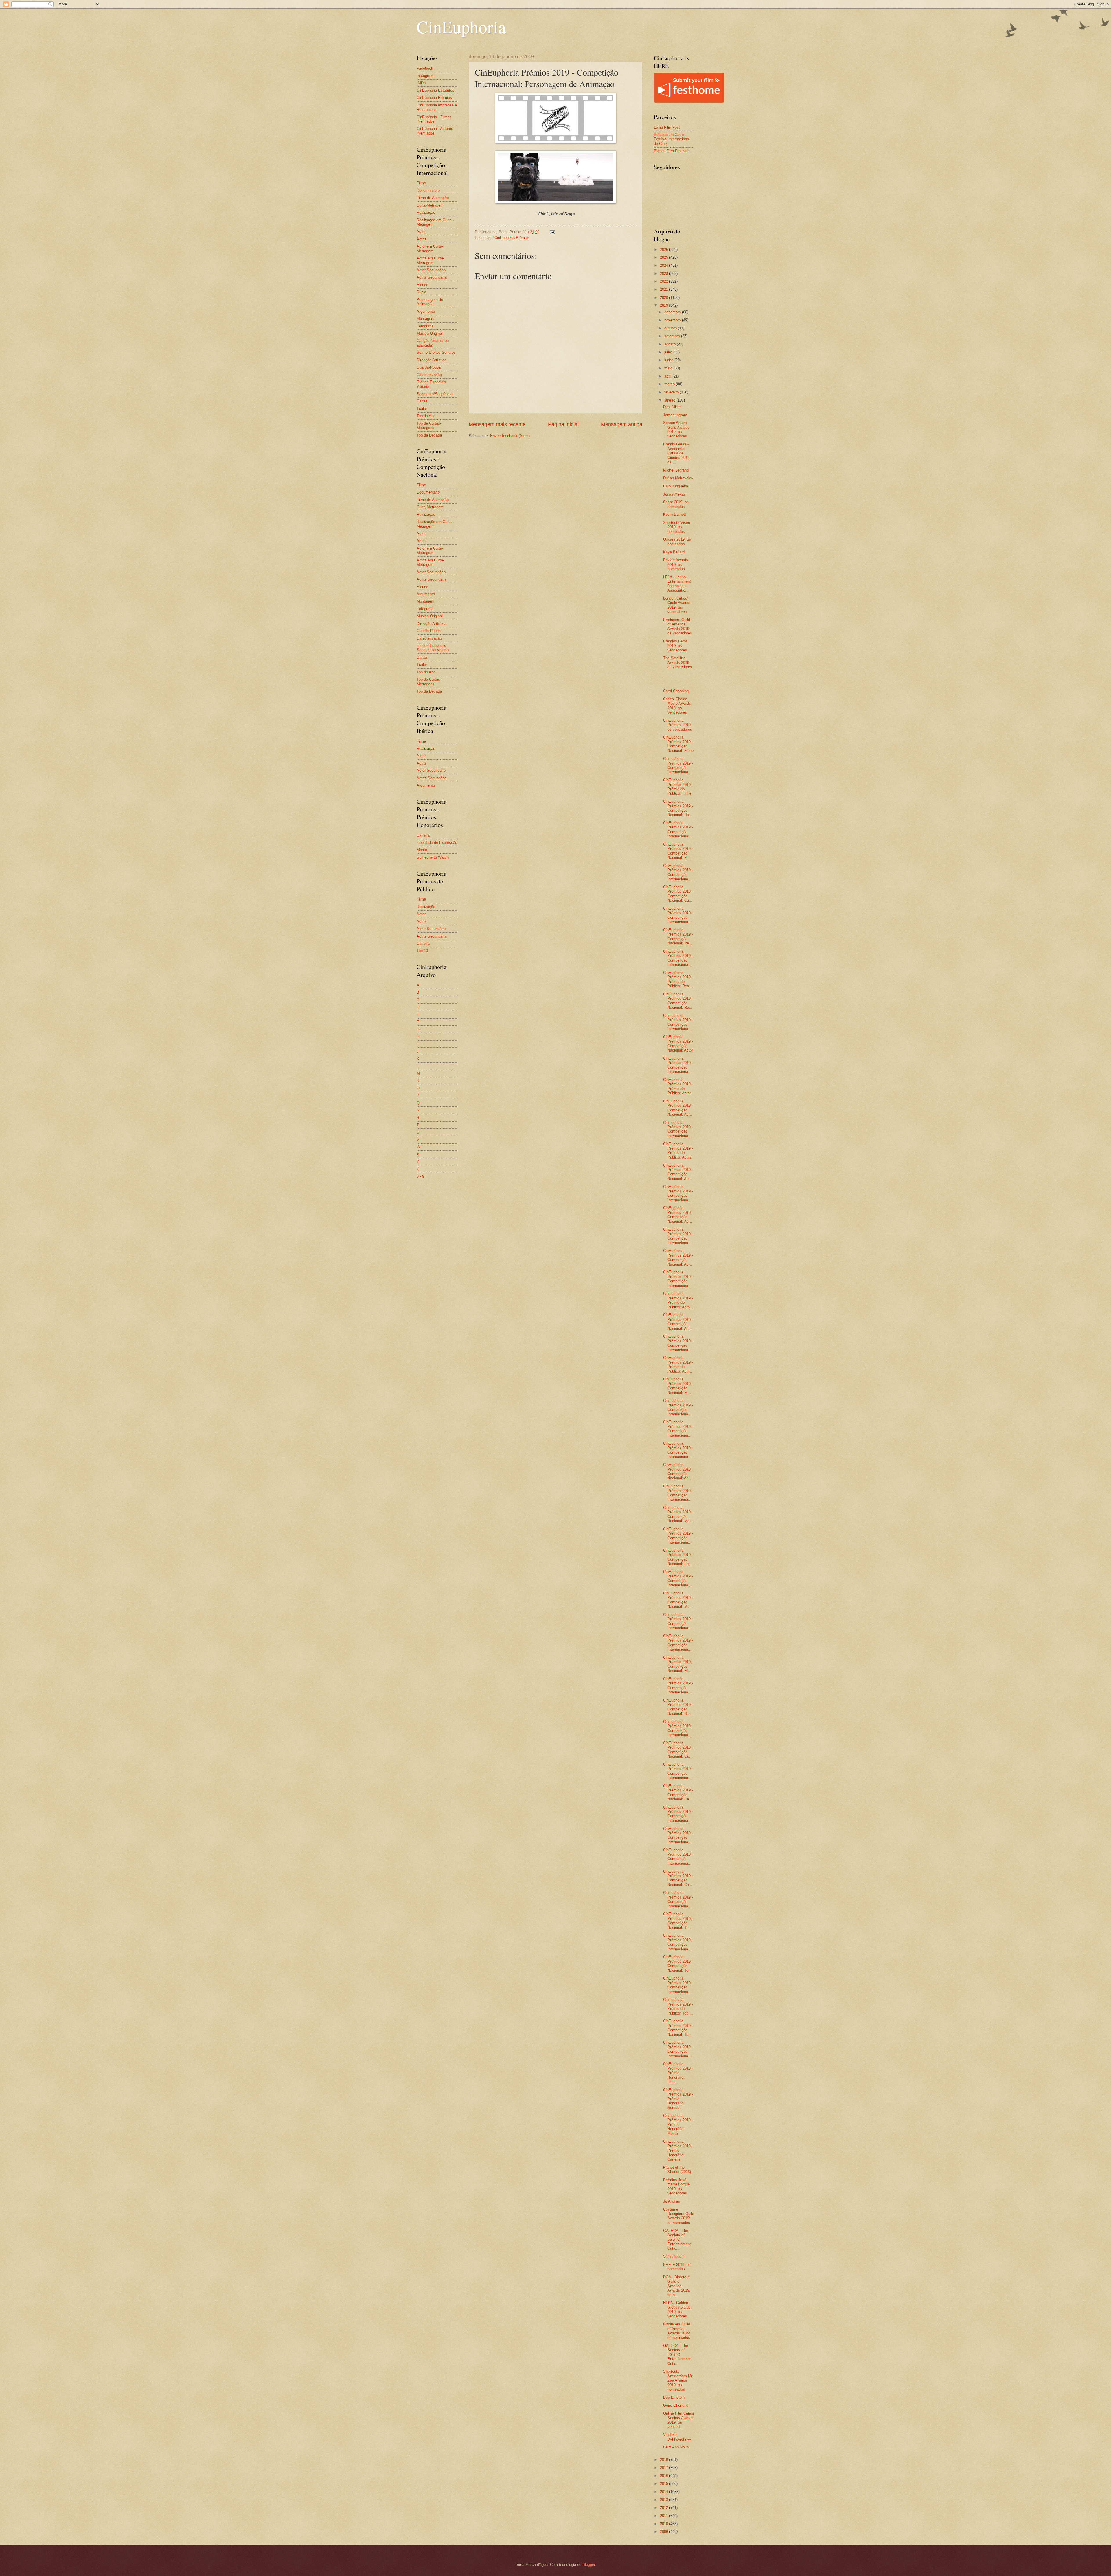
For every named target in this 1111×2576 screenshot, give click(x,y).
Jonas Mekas (674, 494)
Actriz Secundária (432, 277)
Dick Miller (672, 407)
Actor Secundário (431, 270)
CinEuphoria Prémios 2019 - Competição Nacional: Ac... (678, 1108)
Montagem (425, 319)
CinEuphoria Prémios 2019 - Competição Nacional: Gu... (678, 1750)
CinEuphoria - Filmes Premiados (434, 119)
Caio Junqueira (676, 486)
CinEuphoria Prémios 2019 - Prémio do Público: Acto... (678, 1300)
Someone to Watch (433, 857)
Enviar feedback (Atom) (510, 436)
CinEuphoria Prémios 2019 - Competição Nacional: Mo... (678, 1514)
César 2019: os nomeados (676, 504)
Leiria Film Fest (667, 127)
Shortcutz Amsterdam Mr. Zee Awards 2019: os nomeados (678, 2380)
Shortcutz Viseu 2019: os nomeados (677, 527)
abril (668, 376)
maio (669, 368)
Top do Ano (426, 416)
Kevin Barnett (675, 514)
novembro (673, 320)
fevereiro (672, 392)
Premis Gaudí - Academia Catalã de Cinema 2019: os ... (677, 453)
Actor (421, 232)
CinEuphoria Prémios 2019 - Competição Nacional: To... (678, 1963)
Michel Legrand (676, 470)
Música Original (430, 333)
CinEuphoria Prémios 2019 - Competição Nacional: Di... (678, 1707)
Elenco (422, 285)
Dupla (421, 292)
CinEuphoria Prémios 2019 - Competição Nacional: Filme (678, 744)
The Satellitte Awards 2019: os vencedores (678, 662)
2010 (665, 2524)
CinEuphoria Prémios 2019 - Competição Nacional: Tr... (678, 1921)
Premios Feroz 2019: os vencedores (675, 646)
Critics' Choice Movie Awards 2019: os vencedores (677, 706)
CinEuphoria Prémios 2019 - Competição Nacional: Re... (678, 937)
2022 (665, 281)
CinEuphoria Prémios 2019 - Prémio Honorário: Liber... (678, 2073)
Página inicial (563, 424)
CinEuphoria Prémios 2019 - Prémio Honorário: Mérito (678, 2125)
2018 (665, 2460)
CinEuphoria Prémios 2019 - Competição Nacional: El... (678, 1386)
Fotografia (425, 326)
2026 (665, 250)
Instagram (425, 76)
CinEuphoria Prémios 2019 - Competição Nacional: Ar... (678, 1471)
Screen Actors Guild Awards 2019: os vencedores (676, 429)
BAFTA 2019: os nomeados (677, 2267)
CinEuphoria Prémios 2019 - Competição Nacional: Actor (678, 1044)
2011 (665, 2516)
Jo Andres (672, 2201)
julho (669, 352)
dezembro (673, 312)
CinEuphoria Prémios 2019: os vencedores (678, 725)
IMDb (421, 83)
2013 (665, 2500)
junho (669, 360)
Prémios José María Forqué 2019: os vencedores (676, 2186)
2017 (665, 2468)
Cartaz (422, 401)
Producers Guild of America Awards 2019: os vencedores (678, 626)
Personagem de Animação (430, 302)
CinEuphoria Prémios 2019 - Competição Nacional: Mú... (678, 1600)
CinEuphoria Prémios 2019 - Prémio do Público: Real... (678, 979)
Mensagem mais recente (497, 424)
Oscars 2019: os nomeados (677, 542)
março (670, 384)
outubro (671, 328)
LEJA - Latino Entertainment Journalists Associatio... (677, 584)
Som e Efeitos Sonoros (436, 352)
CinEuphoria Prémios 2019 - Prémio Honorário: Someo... (678, 2099)
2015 (665, 2484)
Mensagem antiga (622, 424)
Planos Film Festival (671, 151)
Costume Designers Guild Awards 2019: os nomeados (679, 2216)
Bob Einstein (674, 2397)
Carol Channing (676, 691)
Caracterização (429, 375)
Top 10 (422, 951)
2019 (665, 305)
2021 (665, 289)
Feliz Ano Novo (676, 2447)
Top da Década (429, 435)
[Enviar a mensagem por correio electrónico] (552, 232)
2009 (665, 2532)
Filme (421, 183)
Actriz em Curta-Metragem (430, 260)
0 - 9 (420, 1176)
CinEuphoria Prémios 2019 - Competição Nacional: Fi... (678, 851)
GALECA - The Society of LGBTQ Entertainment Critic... (677, 2240)
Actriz (422, 239)
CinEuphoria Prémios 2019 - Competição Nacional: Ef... (678, 1664)
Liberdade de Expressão (437, 843)
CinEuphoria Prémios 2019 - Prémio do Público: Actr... (678, 1364)
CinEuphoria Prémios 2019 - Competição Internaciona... (678, 765)
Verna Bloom (674, 2256)
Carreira (423, 835)
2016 (665, 2476)
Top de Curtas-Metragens (429, 426)
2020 (665, 298)
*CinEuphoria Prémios (511, 238)
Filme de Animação (433, 198)
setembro (673, 336)
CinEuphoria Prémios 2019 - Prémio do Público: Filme (678, 787)
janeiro (670, 400)
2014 (665, 2492)
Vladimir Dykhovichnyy (677, 2437)
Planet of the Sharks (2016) (677, 2170)
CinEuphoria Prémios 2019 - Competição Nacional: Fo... (678, 1557)
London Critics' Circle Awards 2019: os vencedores (677, 605)
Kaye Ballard (674, 552)
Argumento (426, 311)
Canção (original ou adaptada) (433, 343)
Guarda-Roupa (429, 367)
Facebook (425, 68)
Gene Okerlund (676, 2405)
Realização (426, 212)
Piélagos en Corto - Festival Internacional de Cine (672, 139)
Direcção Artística (432, 360)
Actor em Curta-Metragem (430, 248)
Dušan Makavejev (678, 478)
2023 (665, 274)
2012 (665, 2508)
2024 (665, 265)
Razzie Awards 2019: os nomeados (676, 564)
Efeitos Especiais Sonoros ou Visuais (433, 648)
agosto (671, 344)
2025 (665, 257)
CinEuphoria (461, 27)
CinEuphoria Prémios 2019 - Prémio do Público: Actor (678, 1086)
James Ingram (675, 415)
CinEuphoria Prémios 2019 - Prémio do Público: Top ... (678, 2006)
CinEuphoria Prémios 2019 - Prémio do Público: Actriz (678, 1151)
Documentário (428, 190)
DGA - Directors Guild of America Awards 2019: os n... (677, 2286)
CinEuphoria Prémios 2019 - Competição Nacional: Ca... (678, 1792)
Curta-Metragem (430, 205)
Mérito (422, 850)
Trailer (422, 409)
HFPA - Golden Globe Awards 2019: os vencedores (677, 2309)
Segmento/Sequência (435, 394)
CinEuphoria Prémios (434, 98)
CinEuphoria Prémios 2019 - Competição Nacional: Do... (678, 808)
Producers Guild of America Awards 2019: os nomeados (677, 2331)
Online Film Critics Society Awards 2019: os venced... (679, 2420)
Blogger (589, 2565)
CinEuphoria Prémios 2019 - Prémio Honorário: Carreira (678, 2150)
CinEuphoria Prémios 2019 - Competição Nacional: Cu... (678, 894)
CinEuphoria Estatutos (435, 90)
